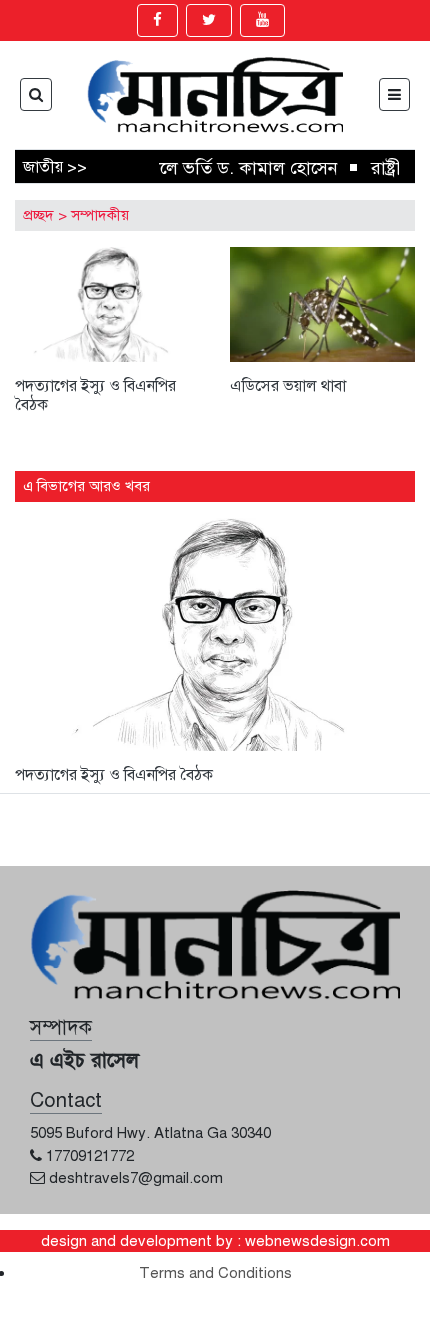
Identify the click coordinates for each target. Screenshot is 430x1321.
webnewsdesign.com (317, 1241)
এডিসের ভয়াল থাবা (288, 386)
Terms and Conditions (215, 1273)
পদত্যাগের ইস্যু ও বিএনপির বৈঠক (95, 395)
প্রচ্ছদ (38, 215)
